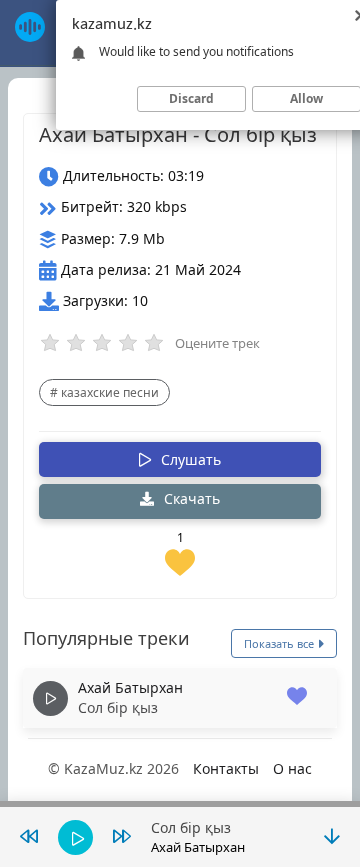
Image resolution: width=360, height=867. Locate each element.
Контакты (226, 768)
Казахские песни (110, 392)
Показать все (280, 643)
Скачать (190, 498)
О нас (292, 768)
